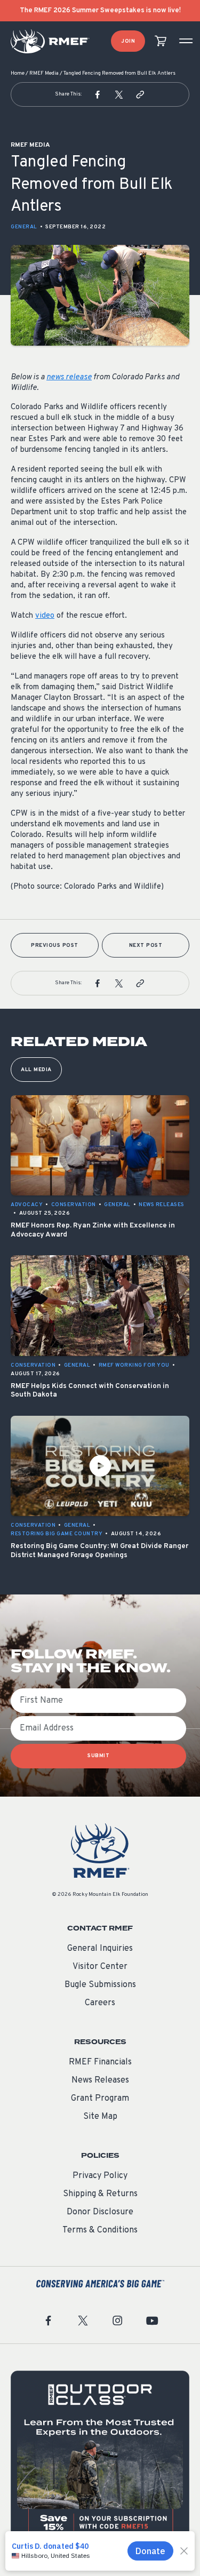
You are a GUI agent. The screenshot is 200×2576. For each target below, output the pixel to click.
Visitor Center (100, 1967)
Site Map (100, 2117)
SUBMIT (98, 1756)
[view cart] (161, 41)
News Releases (100, 2080)
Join (128, 41)
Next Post (146, 946)
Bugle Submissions (100, 1985)
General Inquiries (100, 1949)
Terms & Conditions (100, 2230)
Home (18, 73)
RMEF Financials (100, 2062)
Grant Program (100, 2099)
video (45, 616)
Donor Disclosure (100, 2212)
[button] (98, 94)
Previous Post (55, 946)
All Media (36, 1070)
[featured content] (100, 2460)
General (24, 227)
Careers (100, 2003)
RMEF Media (44, 73)
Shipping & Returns (100, 2194)
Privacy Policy (100, 2176)
